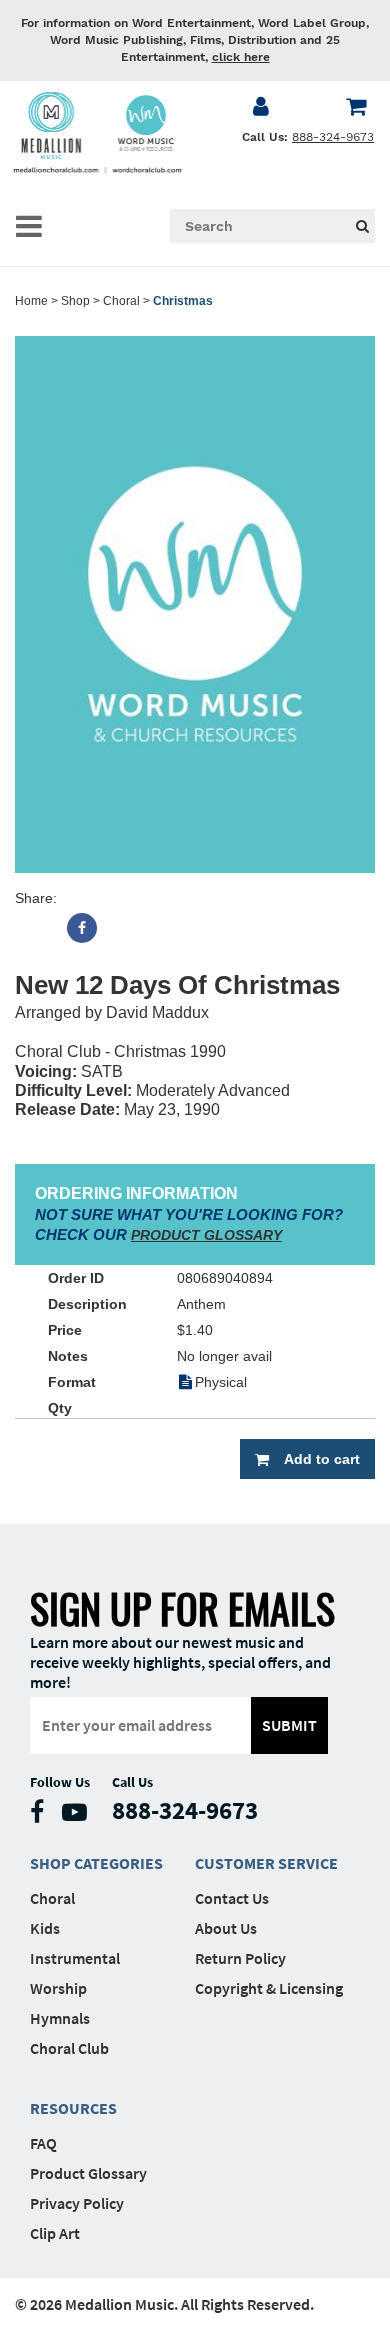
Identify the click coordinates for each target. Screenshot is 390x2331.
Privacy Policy (77, 2203)
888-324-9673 (333, 137)
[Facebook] (82, 928)
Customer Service (266, 1863)
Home (31, 301)
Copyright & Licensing (269, 1988)
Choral (121, 301)
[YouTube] (79, 1816)
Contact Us (232, 1898)
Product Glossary (88, 2173)
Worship (58, 1988)
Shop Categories (96, 1863)
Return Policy (240, 1958)
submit (289, 1725)
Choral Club (69, 2048)
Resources (73, 2108)
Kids (45, 1928)
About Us (226, 1928)
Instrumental (75, 1958)
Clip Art (55, 2233)
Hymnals (60, 2018)
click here (241, 57)
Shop (75, 301)
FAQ (43, 2143)
